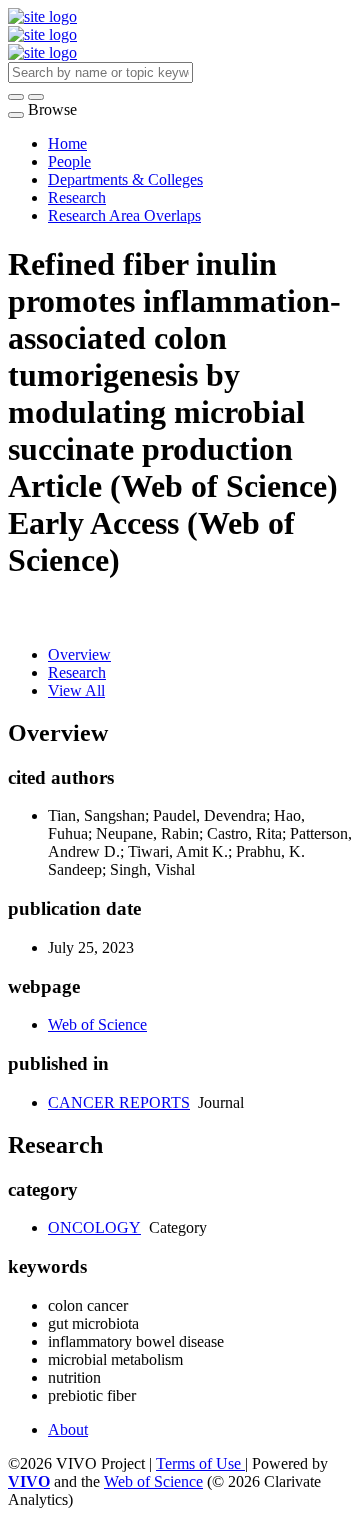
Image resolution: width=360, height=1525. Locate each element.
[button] (16, 97)
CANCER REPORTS (119, 1102)
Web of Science (97, 1024)
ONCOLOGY (94, 1227)
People (69, 161)
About (68, 1429)
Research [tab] (77, 672)
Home (67, 143)
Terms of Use (200, 1463)
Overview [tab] (79, 654)
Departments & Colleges (125, 179)
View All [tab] (76, 690)
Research (77, 197)
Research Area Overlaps (124, 215)
